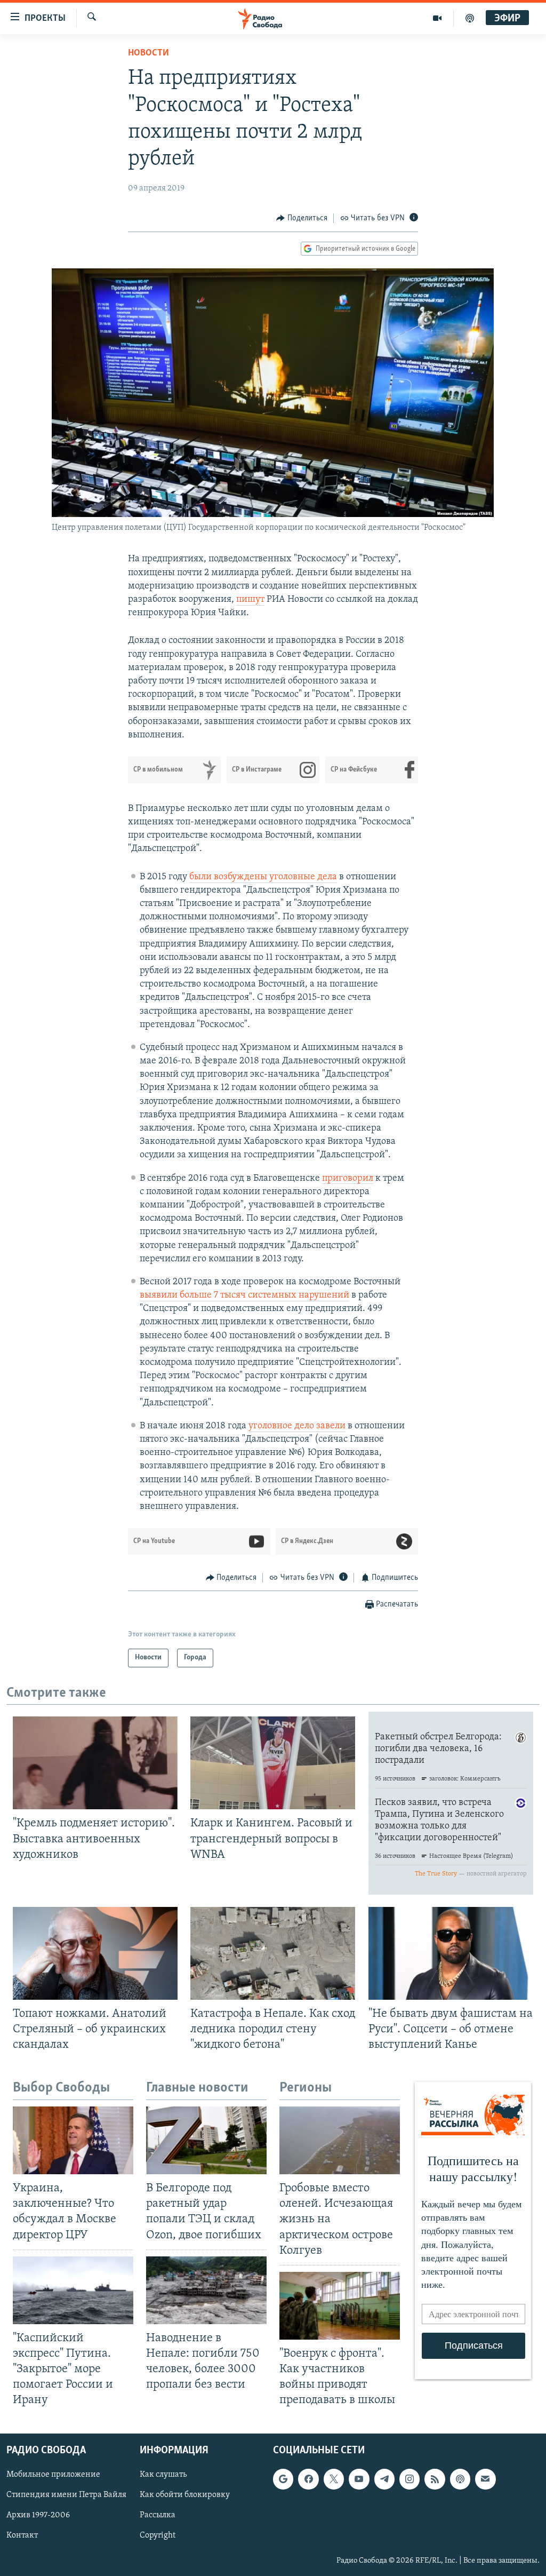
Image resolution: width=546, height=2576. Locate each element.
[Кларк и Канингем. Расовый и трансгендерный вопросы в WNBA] (273, 1763)
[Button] (302, 218)
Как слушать (163, 2475)
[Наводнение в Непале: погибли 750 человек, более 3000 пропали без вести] (206, 2290)
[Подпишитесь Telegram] (384, 2479)
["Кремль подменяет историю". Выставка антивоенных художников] (95, 1763)
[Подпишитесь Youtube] (359, 2479)
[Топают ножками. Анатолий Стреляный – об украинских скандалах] (95, 1953)
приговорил (348, 1179)
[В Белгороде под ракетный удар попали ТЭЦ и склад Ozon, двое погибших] (206, 2140)
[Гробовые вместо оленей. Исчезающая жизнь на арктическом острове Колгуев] (340, 2140)
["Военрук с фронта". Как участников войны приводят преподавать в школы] (340, 2306)
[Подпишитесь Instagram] (409, 2479)
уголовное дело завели (297, 1426)
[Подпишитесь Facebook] (308, 2479)
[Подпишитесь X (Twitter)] (334, 2479)
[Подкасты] (460, 2479)
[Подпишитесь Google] (283, 2479)
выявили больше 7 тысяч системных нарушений (244, 1295)
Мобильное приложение (53, 2475)
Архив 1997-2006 (38, 2516)
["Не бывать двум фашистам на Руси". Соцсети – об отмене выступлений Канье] (451, 1953)
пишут (250, 600)
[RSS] (435, 2479)
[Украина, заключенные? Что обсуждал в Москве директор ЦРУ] (73, 2140)
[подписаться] (485, 2479)
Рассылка (158, 2516)
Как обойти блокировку (185, 2495)
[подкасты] (470, 18)
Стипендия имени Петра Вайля (66, 2495)
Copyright (158, 2536)
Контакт (22, 2536)
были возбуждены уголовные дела (263, 877)
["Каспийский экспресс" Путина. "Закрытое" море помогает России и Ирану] (73, 2290)
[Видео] (437, 18)
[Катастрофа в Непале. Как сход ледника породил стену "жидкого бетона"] (273, 1953)
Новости (148, 53)
